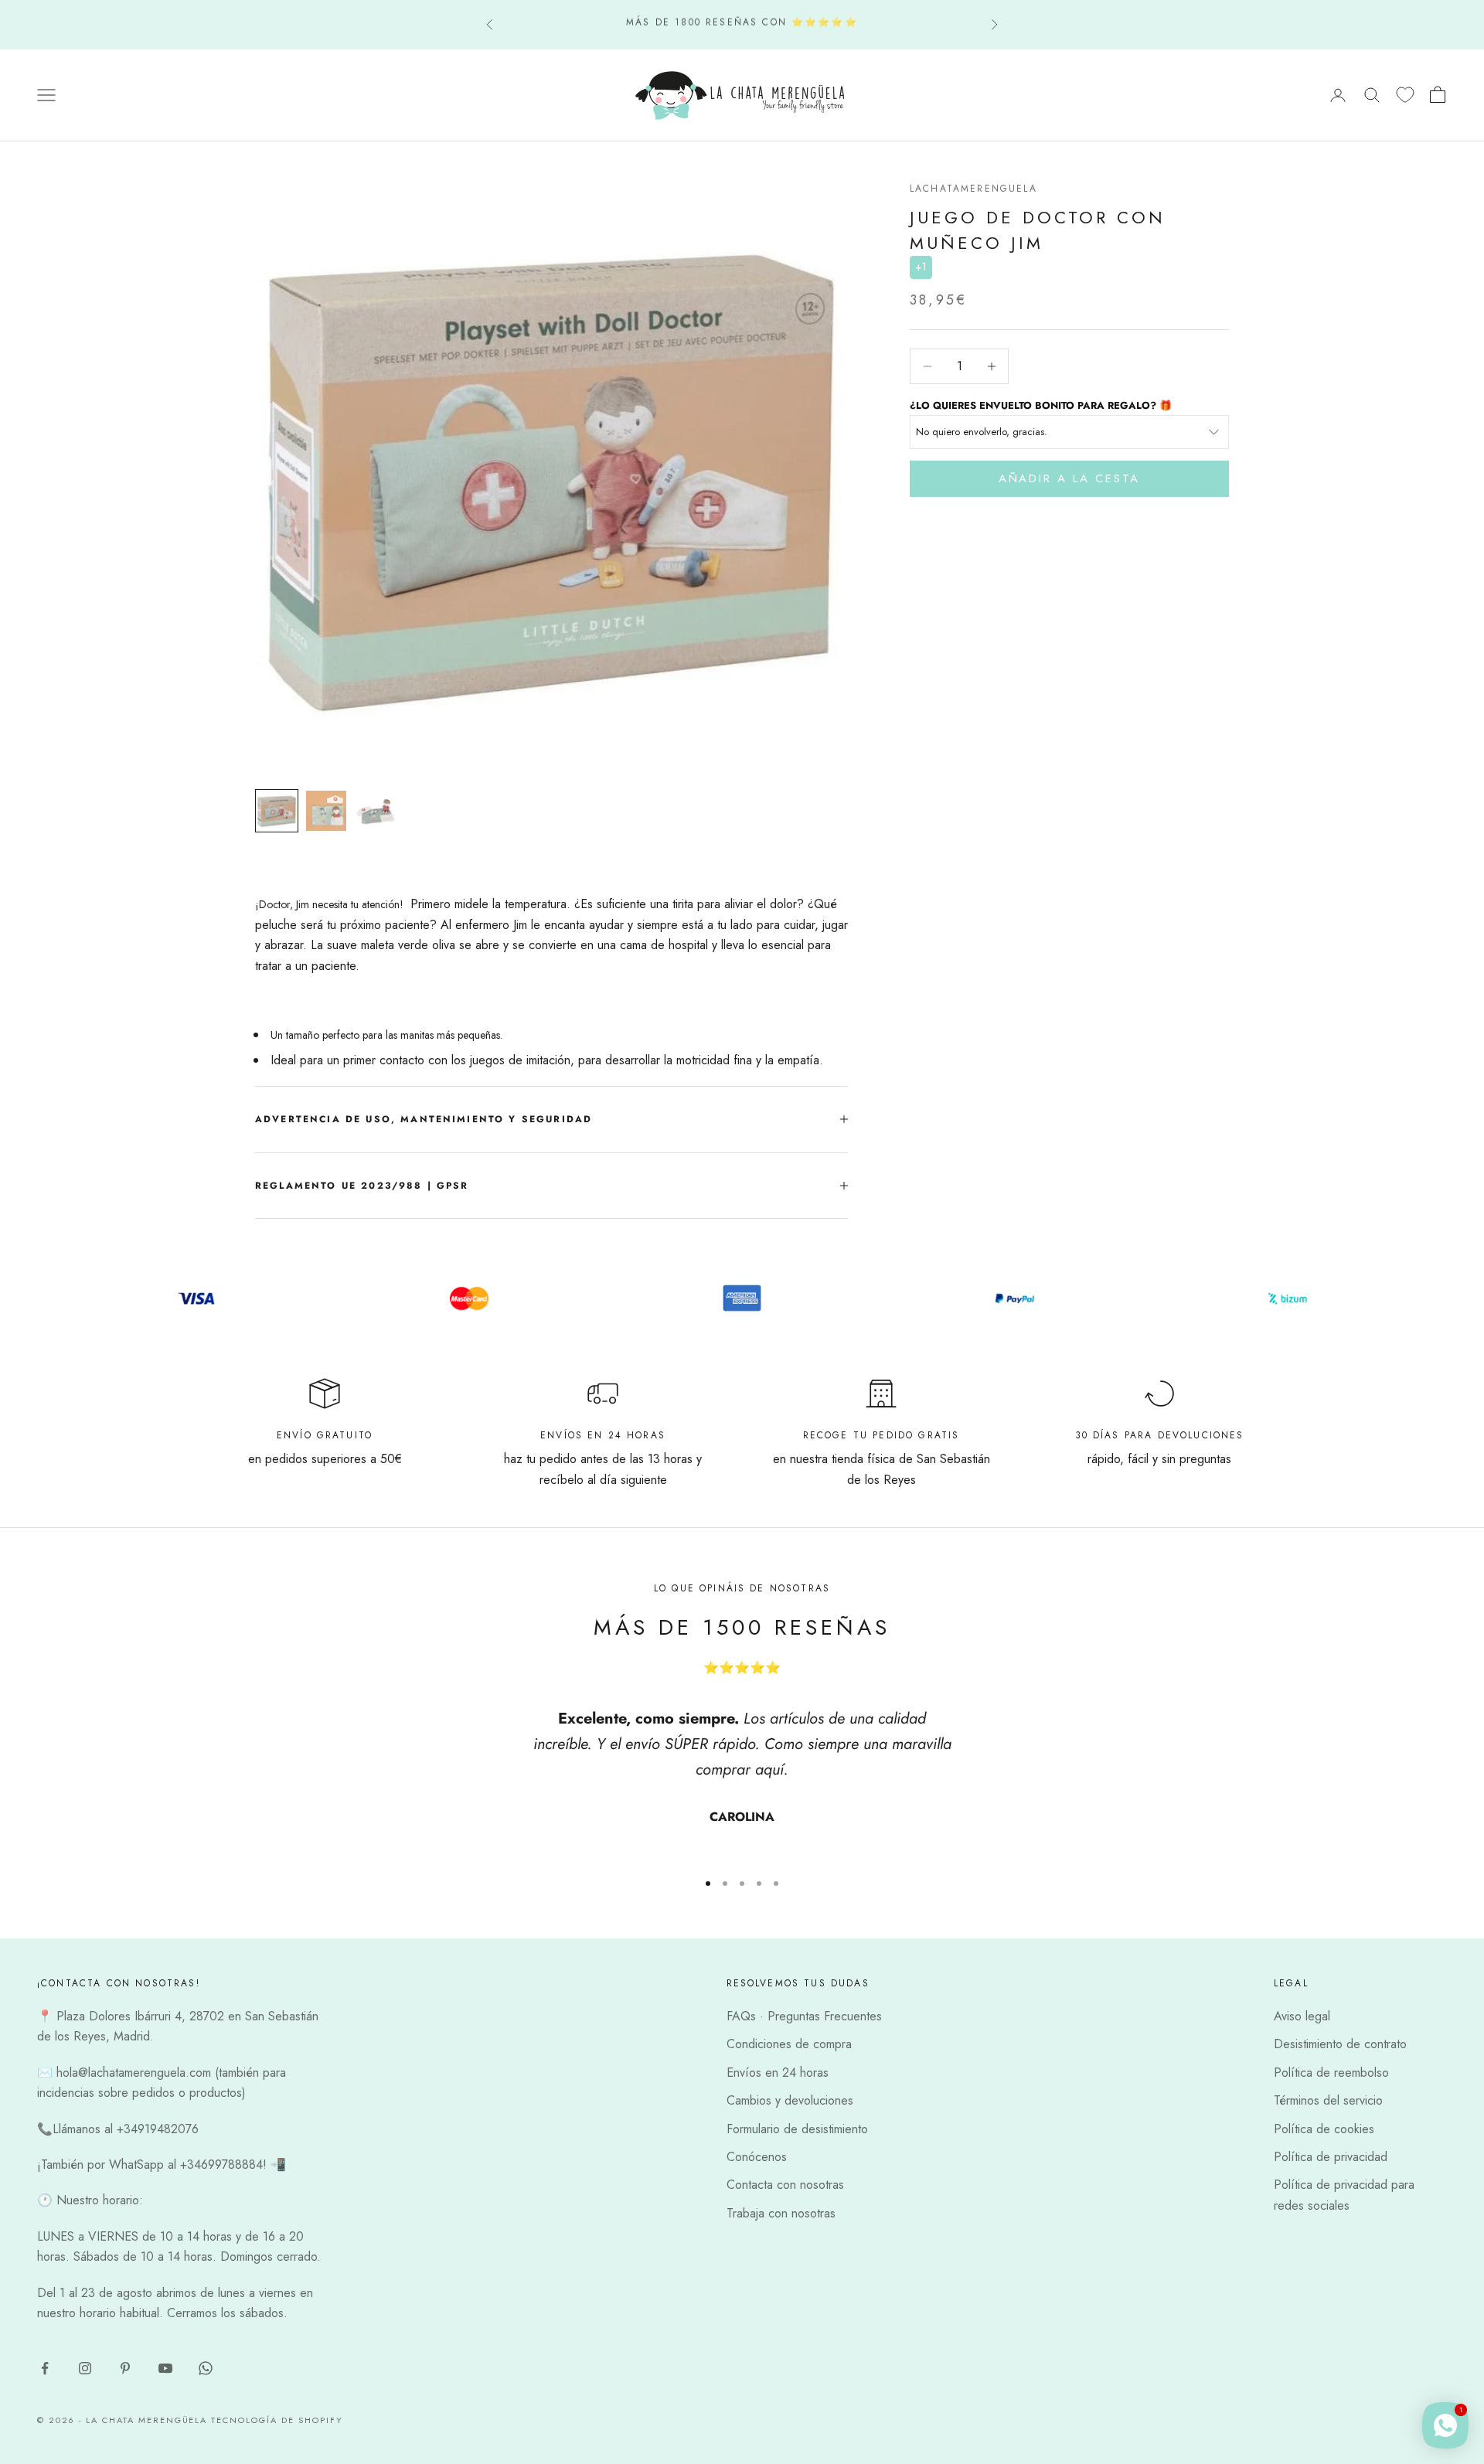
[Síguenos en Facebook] (45, 2368)
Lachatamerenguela (973, 189)
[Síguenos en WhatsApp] (206, 2368)
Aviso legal (1302, 2016)
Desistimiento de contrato (1340, 2044)
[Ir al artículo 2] (326, 811)
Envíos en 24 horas (778, 2073)
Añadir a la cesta (1069, 478)
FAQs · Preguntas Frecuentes (804, 2016)
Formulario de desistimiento (797, 2129)
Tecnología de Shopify (277, 2420)
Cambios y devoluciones (790, 2100)
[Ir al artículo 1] (277, 811)
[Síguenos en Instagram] (85, 2368)
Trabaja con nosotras (781, 2213)
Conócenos (757, 2157)
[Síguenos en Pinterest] (125, 2368)
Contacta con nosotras (785, 2185)
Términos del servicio (1328, 2100)
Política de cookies (1324, 2129)
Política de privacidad (1331, 2157)
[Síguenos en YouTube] (165, 2368)
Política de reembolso (1331, 2073)
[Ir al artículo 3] (376, 811)
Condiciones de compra (789, 2044)
